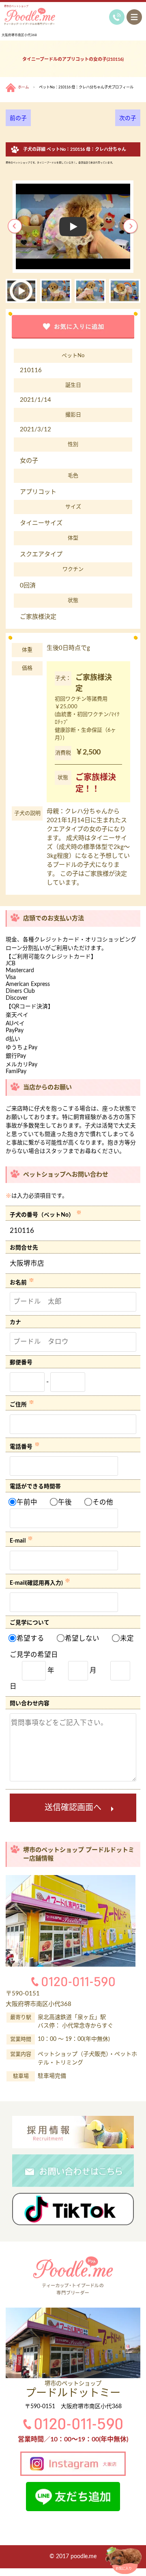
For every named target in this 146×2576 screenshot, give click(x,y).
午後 (64, 1502)
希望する (30, 1639)
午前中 (26, 1502)
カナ (15, 1322)
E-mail (18, 1541)
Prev (15, 227)
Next (131, 227)
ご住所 (18, 1405)
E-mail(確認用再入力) (36, 1583)
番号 (27, 1363)
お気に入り (124, 2568)
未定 (126, 1639)
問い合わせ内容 (30, 1704)
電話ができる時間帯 (35, 1487)
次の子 (128, 118)
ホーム (23, 87)
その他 (102, 1502)
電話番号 (21, 1447)
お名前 (18, 1282)
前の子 (18, 118)
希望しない (81, 1639)
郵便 (15, 1363)
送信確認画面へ (73, 1808)
